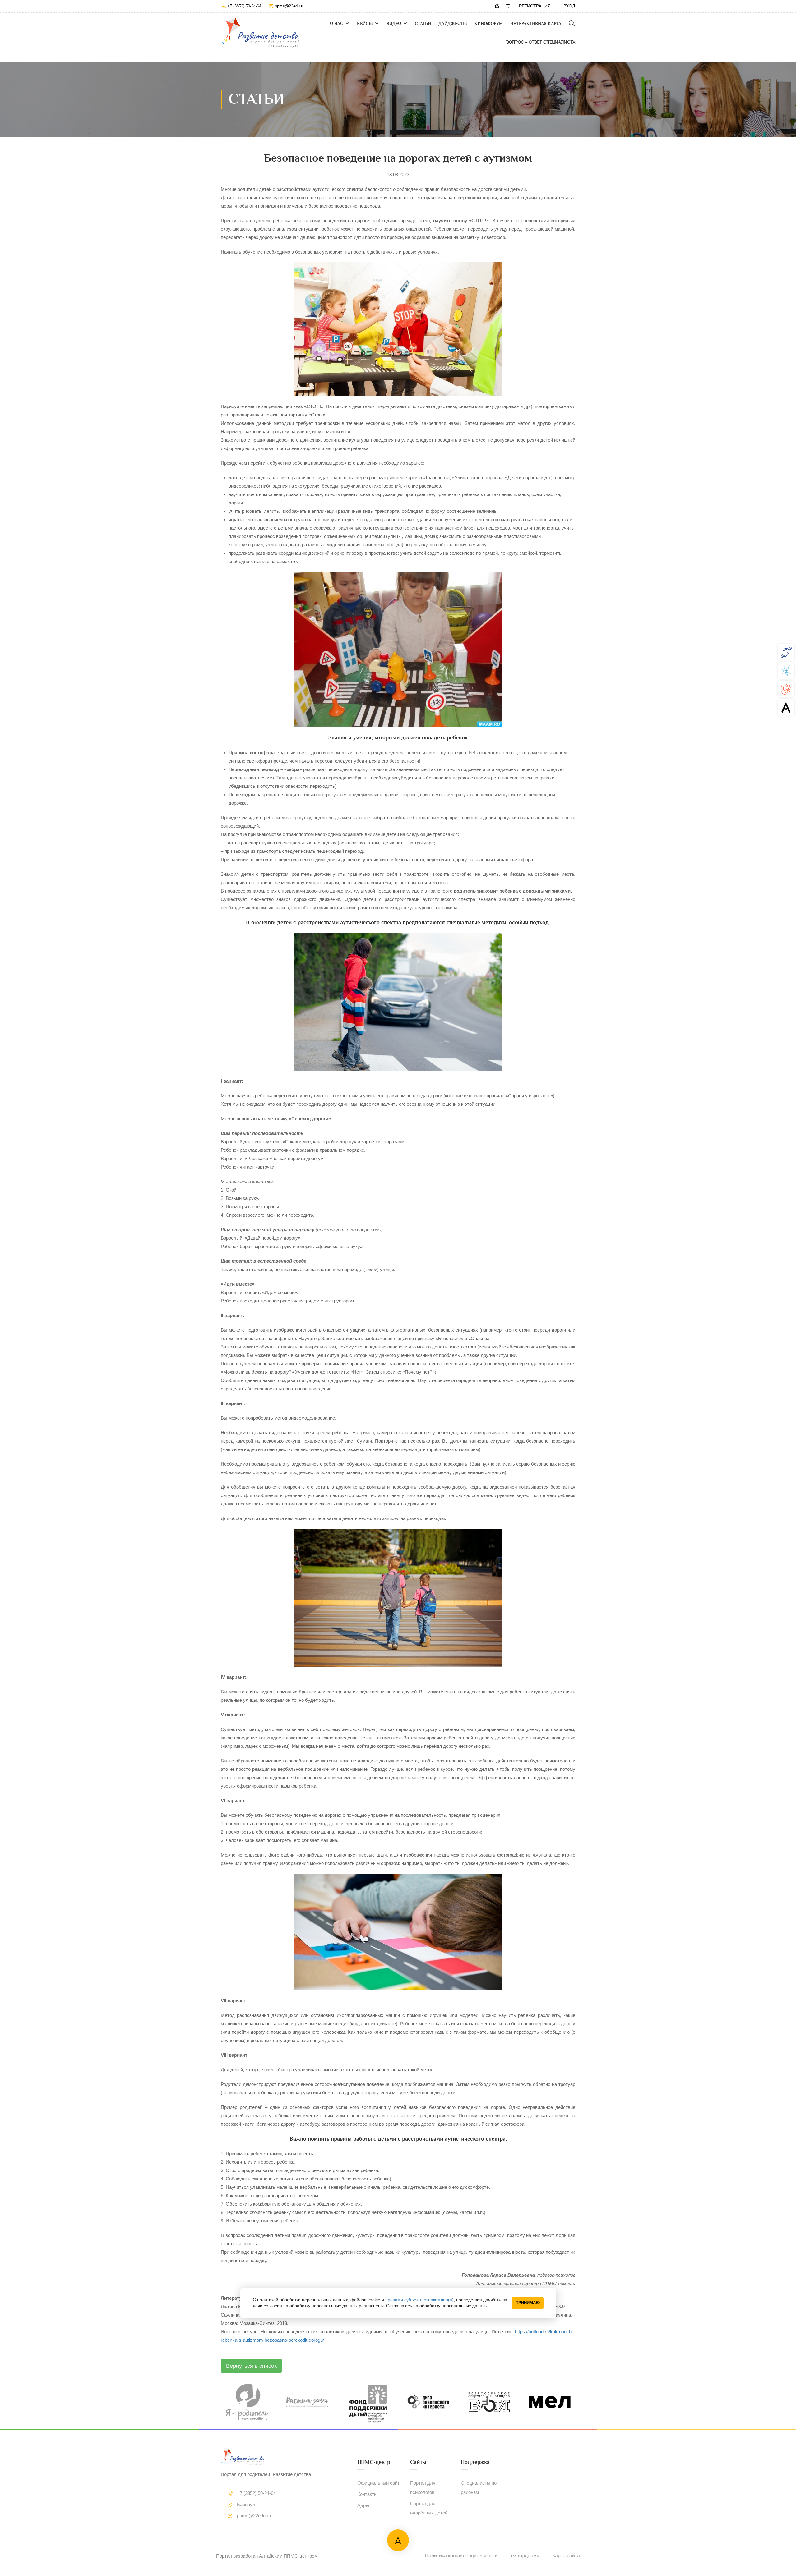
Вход (569, 6)
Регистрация (535, 6)
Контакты (367, 2494)
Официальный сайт (378, 2483)
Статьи (423, 23)
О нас (337, 23)
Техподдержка (525, 2556)
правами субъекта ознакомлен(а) (419, 2300)
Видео (394, 23)
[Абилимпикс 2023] (786, 707)
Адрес (364, 2505)
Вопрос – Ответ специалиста (541, 42)
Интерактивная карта (536, 23)
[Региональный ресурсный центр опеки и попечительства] (786, 689)
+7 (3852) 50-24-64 (244, 6)
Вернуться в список (251, 2366)
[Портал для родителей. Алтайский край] (260, 33)
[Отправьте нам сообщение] (508, 6)
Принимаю (528, 2303)
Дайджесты (453, 23)
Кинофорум (489, 23)
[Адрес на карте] (497, 6)
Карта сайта (566, 2556)
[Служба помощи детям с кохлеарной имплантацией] (786, 652)
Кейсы (365, 23)
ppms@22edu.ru (290, 6)
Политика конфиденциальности (461, 2556)
